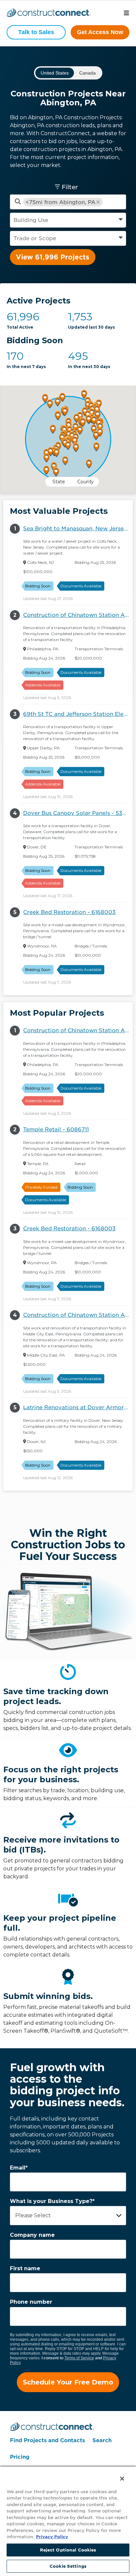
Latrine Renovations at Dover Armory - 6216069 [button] (78, 1407)
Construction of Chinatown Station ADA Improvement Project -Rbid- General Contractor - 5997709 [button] (78, 615)
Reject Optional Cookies (68, 2550)
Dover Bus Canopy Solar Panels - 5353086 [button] (78, 813)
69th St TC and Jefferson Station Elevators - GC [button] (78, 714)
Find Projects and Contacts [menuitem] (47, 2440)
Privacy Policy (52, 2537)
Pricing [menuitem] (20, 2457)
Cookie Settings (68, 2566)
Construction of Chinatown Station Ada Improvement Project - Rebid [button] (78, 1315)
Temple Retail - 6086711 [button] (56, 1129)
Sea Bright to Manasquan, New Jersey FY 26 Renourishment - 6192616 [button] (78, 529)
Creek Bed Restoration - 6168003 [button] (69, 912)
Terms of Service (79, 2358)
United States (55, 73)
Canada (87, 73)
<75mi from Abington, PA (60, 202)
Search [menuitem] (102, 2440)
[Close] (118, 2474)
